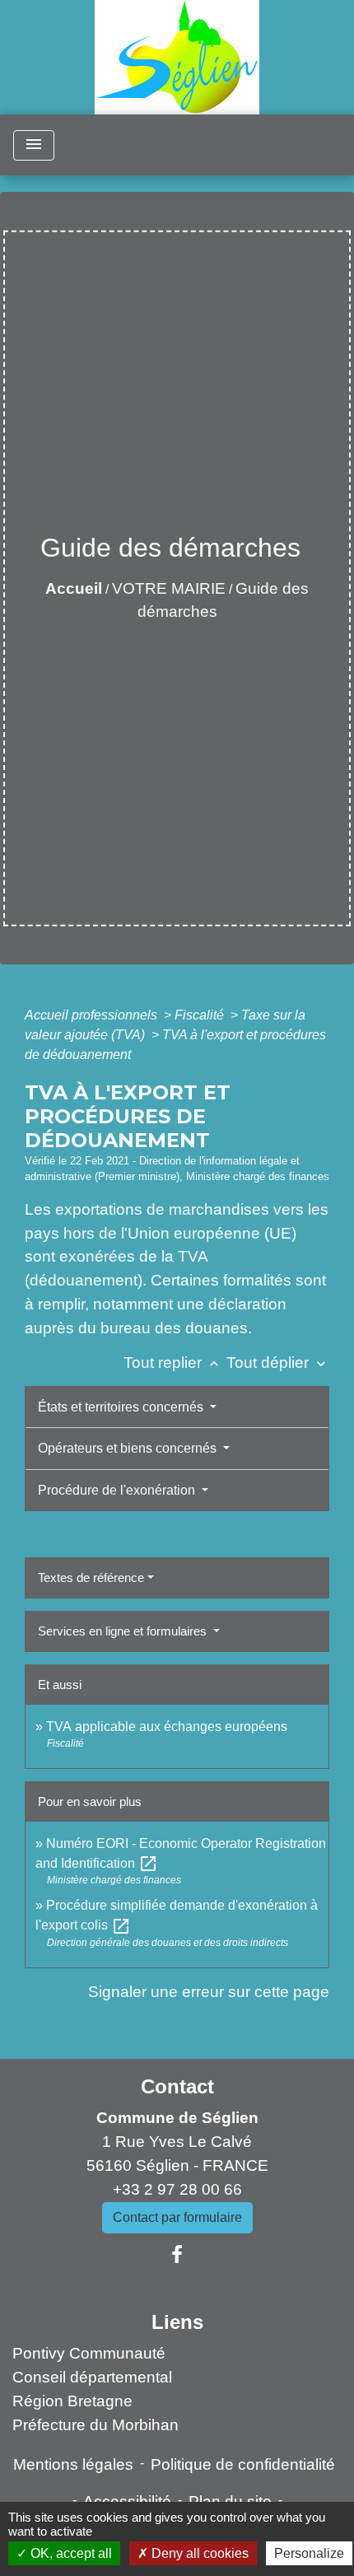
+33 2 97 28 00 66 (177, 2189)
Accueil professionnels (93, 1015)
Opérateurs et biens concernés (129, 1448)
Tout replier (173, 1363)
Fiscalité (201, 1015)
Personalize (309, 2553)
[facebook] (177, 2255)
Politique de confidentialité (243, 2464)
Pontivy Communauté (89, 2353)
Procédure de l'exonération (118, 1490)
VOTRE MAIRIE (169, 588)
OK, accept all (70, 2553)
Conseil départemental (92, 2377)
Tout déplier (278, 1363)
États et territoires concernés (122, 1407)
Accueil (74, 588)
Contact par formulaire (177, 2217)
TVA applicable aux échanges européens (167, 1727)
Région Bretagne (72, 2401)
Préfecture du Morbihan (95, 2425)
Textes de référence (91, 1577)
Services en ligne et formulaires (124, 1631)
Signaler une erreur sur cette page (209, 1992)
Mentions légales (73, 2464)
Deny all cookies (198, 2553)
